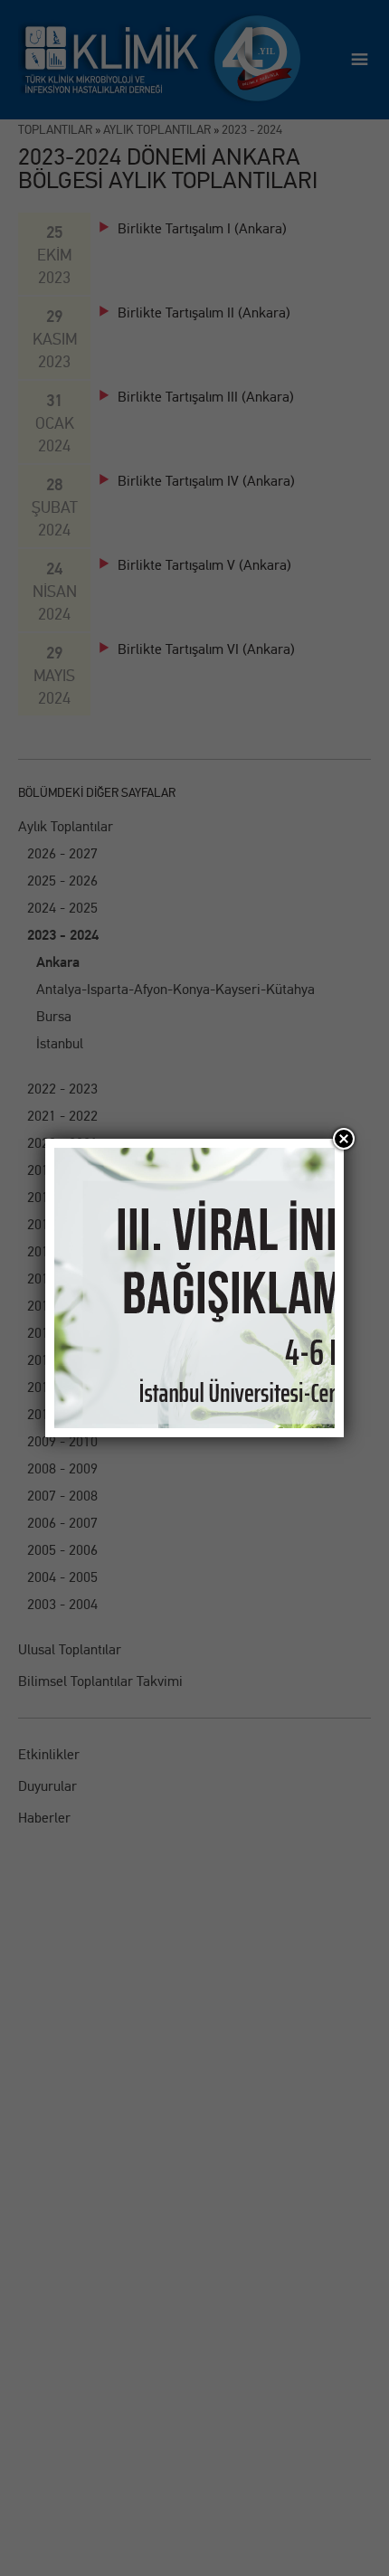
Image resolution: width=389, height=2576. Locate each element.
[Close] (344, 1139)
